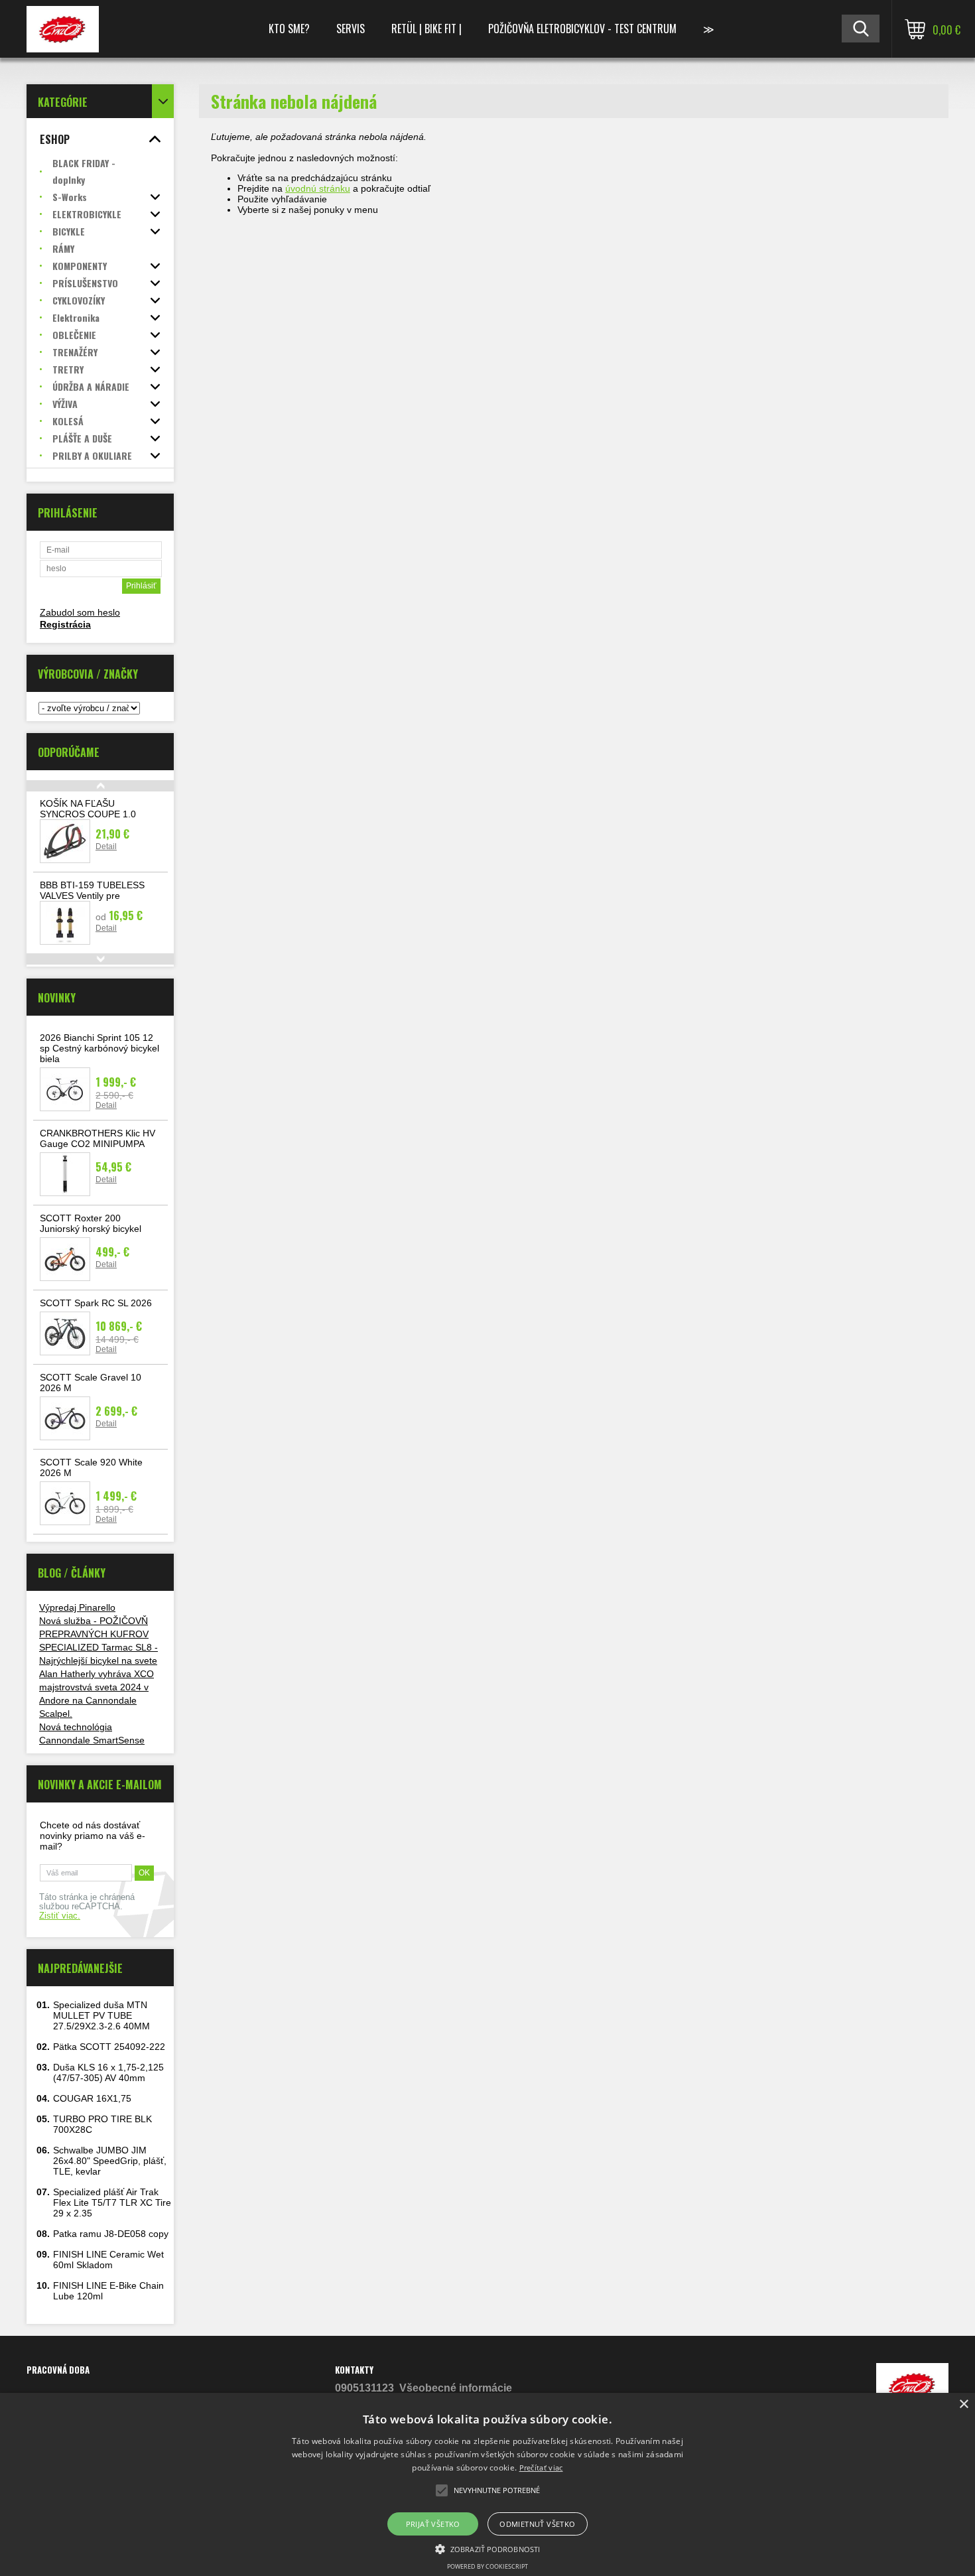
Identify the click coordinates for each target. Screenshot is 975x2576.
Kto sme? (289, 29)
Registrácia (65, 624)
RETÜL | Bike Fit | (426, 29)
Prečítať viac (541, 2468)
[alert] (487, 2484)
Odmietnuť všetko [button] (537, 2524)
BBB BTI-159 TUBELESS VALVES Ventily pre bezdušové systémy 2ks (92, 896)
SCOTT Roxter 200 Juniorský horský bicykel (91, 1223)
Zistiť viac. (60, 1916)
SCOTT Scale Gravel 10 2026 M (91, 1383)
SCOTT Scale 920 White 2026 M (91, 1467)
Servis (351, 29)
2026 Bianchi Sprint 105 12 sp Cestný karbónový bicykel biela (99, 1048)
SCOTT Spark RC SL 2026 (96, 1303)
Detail (106, 847)
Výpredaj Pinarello (77, 1607)
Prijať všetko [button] (433, 2524)
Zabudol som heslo (80, 612)
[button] (487, 2548)
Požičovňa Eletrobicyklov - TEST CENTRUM (582, 29)
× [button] (963, 2405)
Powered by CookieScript (487, 2566)
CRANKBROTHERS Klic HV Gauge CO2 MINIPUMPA (97, 1138)
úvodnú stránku (318, 188)
